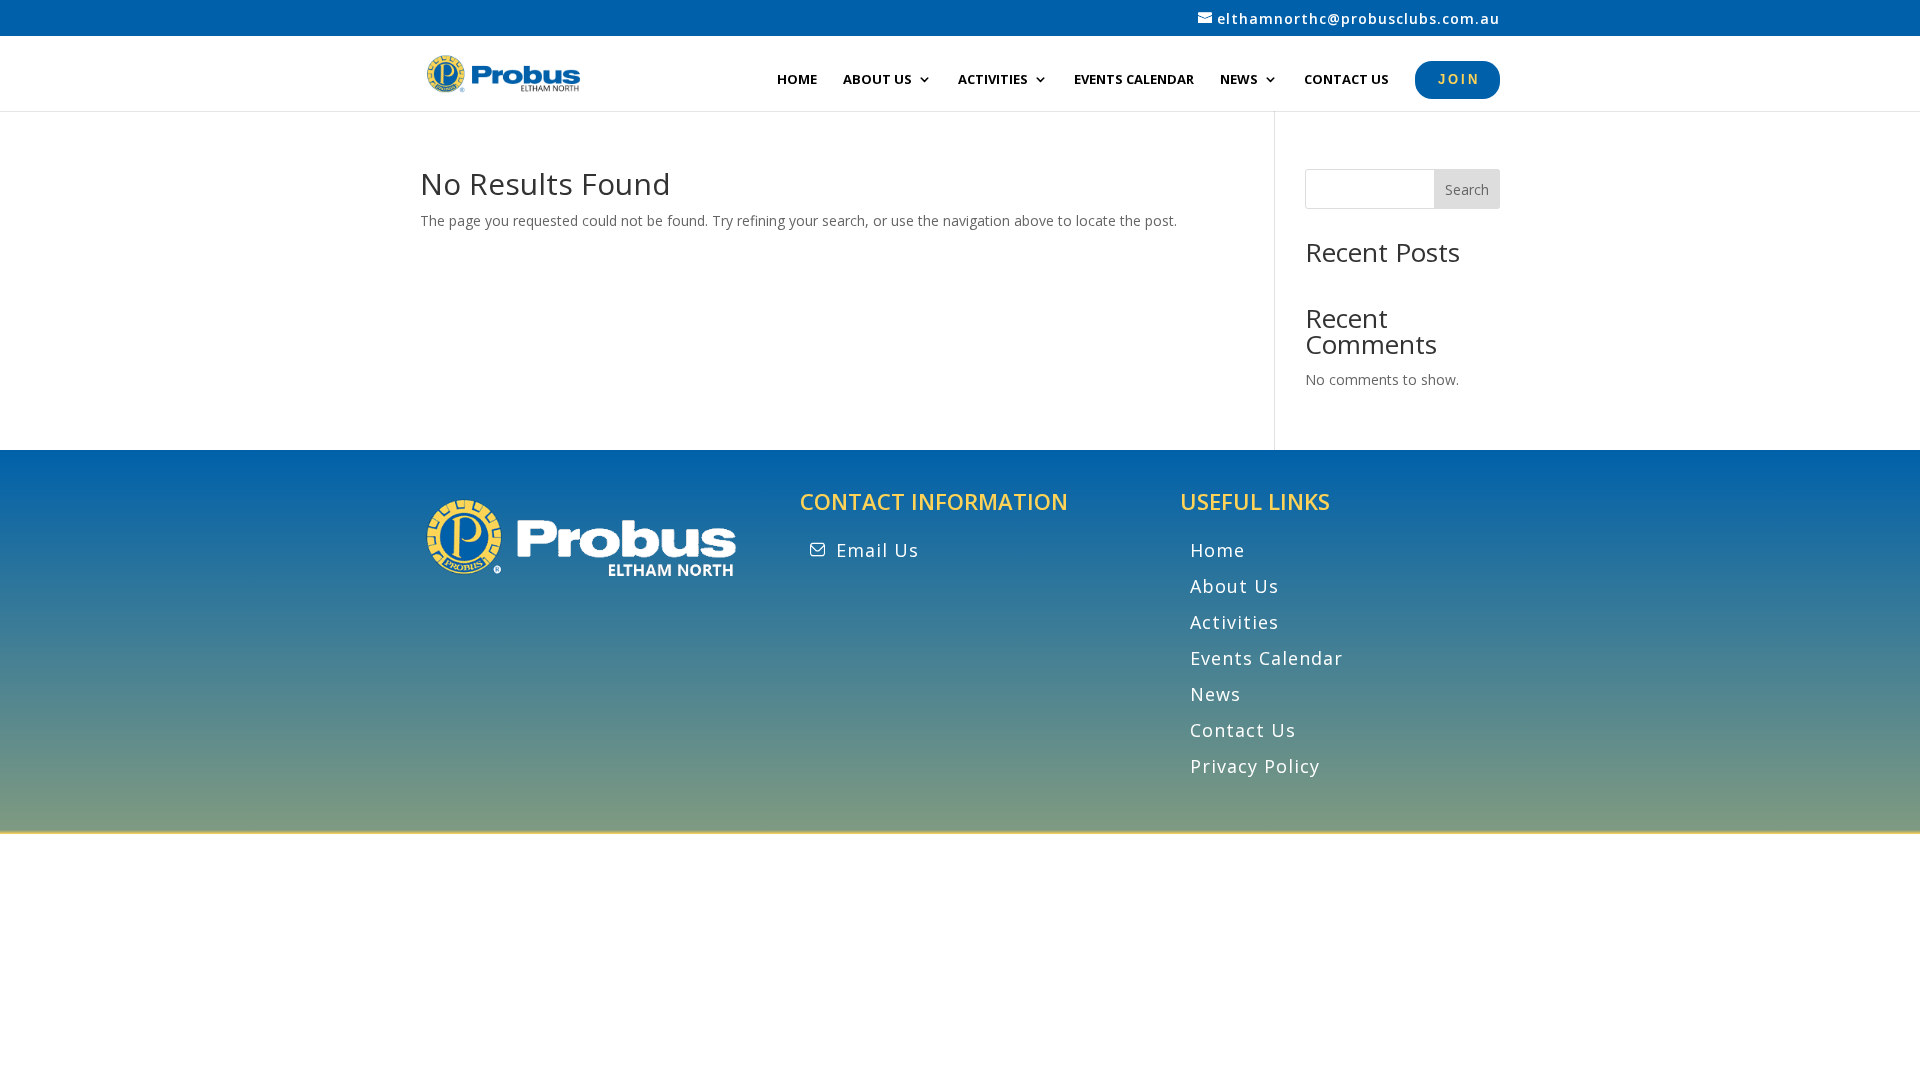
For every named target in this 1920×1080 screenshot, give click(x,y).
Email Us (877, 550)
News (1239, 80)
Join (1459, 79)
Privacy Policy (1255, 766)
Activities (993, 80)
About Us (877, 80)
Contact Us (1346, 80)
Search (1467, 189)
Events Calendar (1134, 80)
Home (797, 80)
